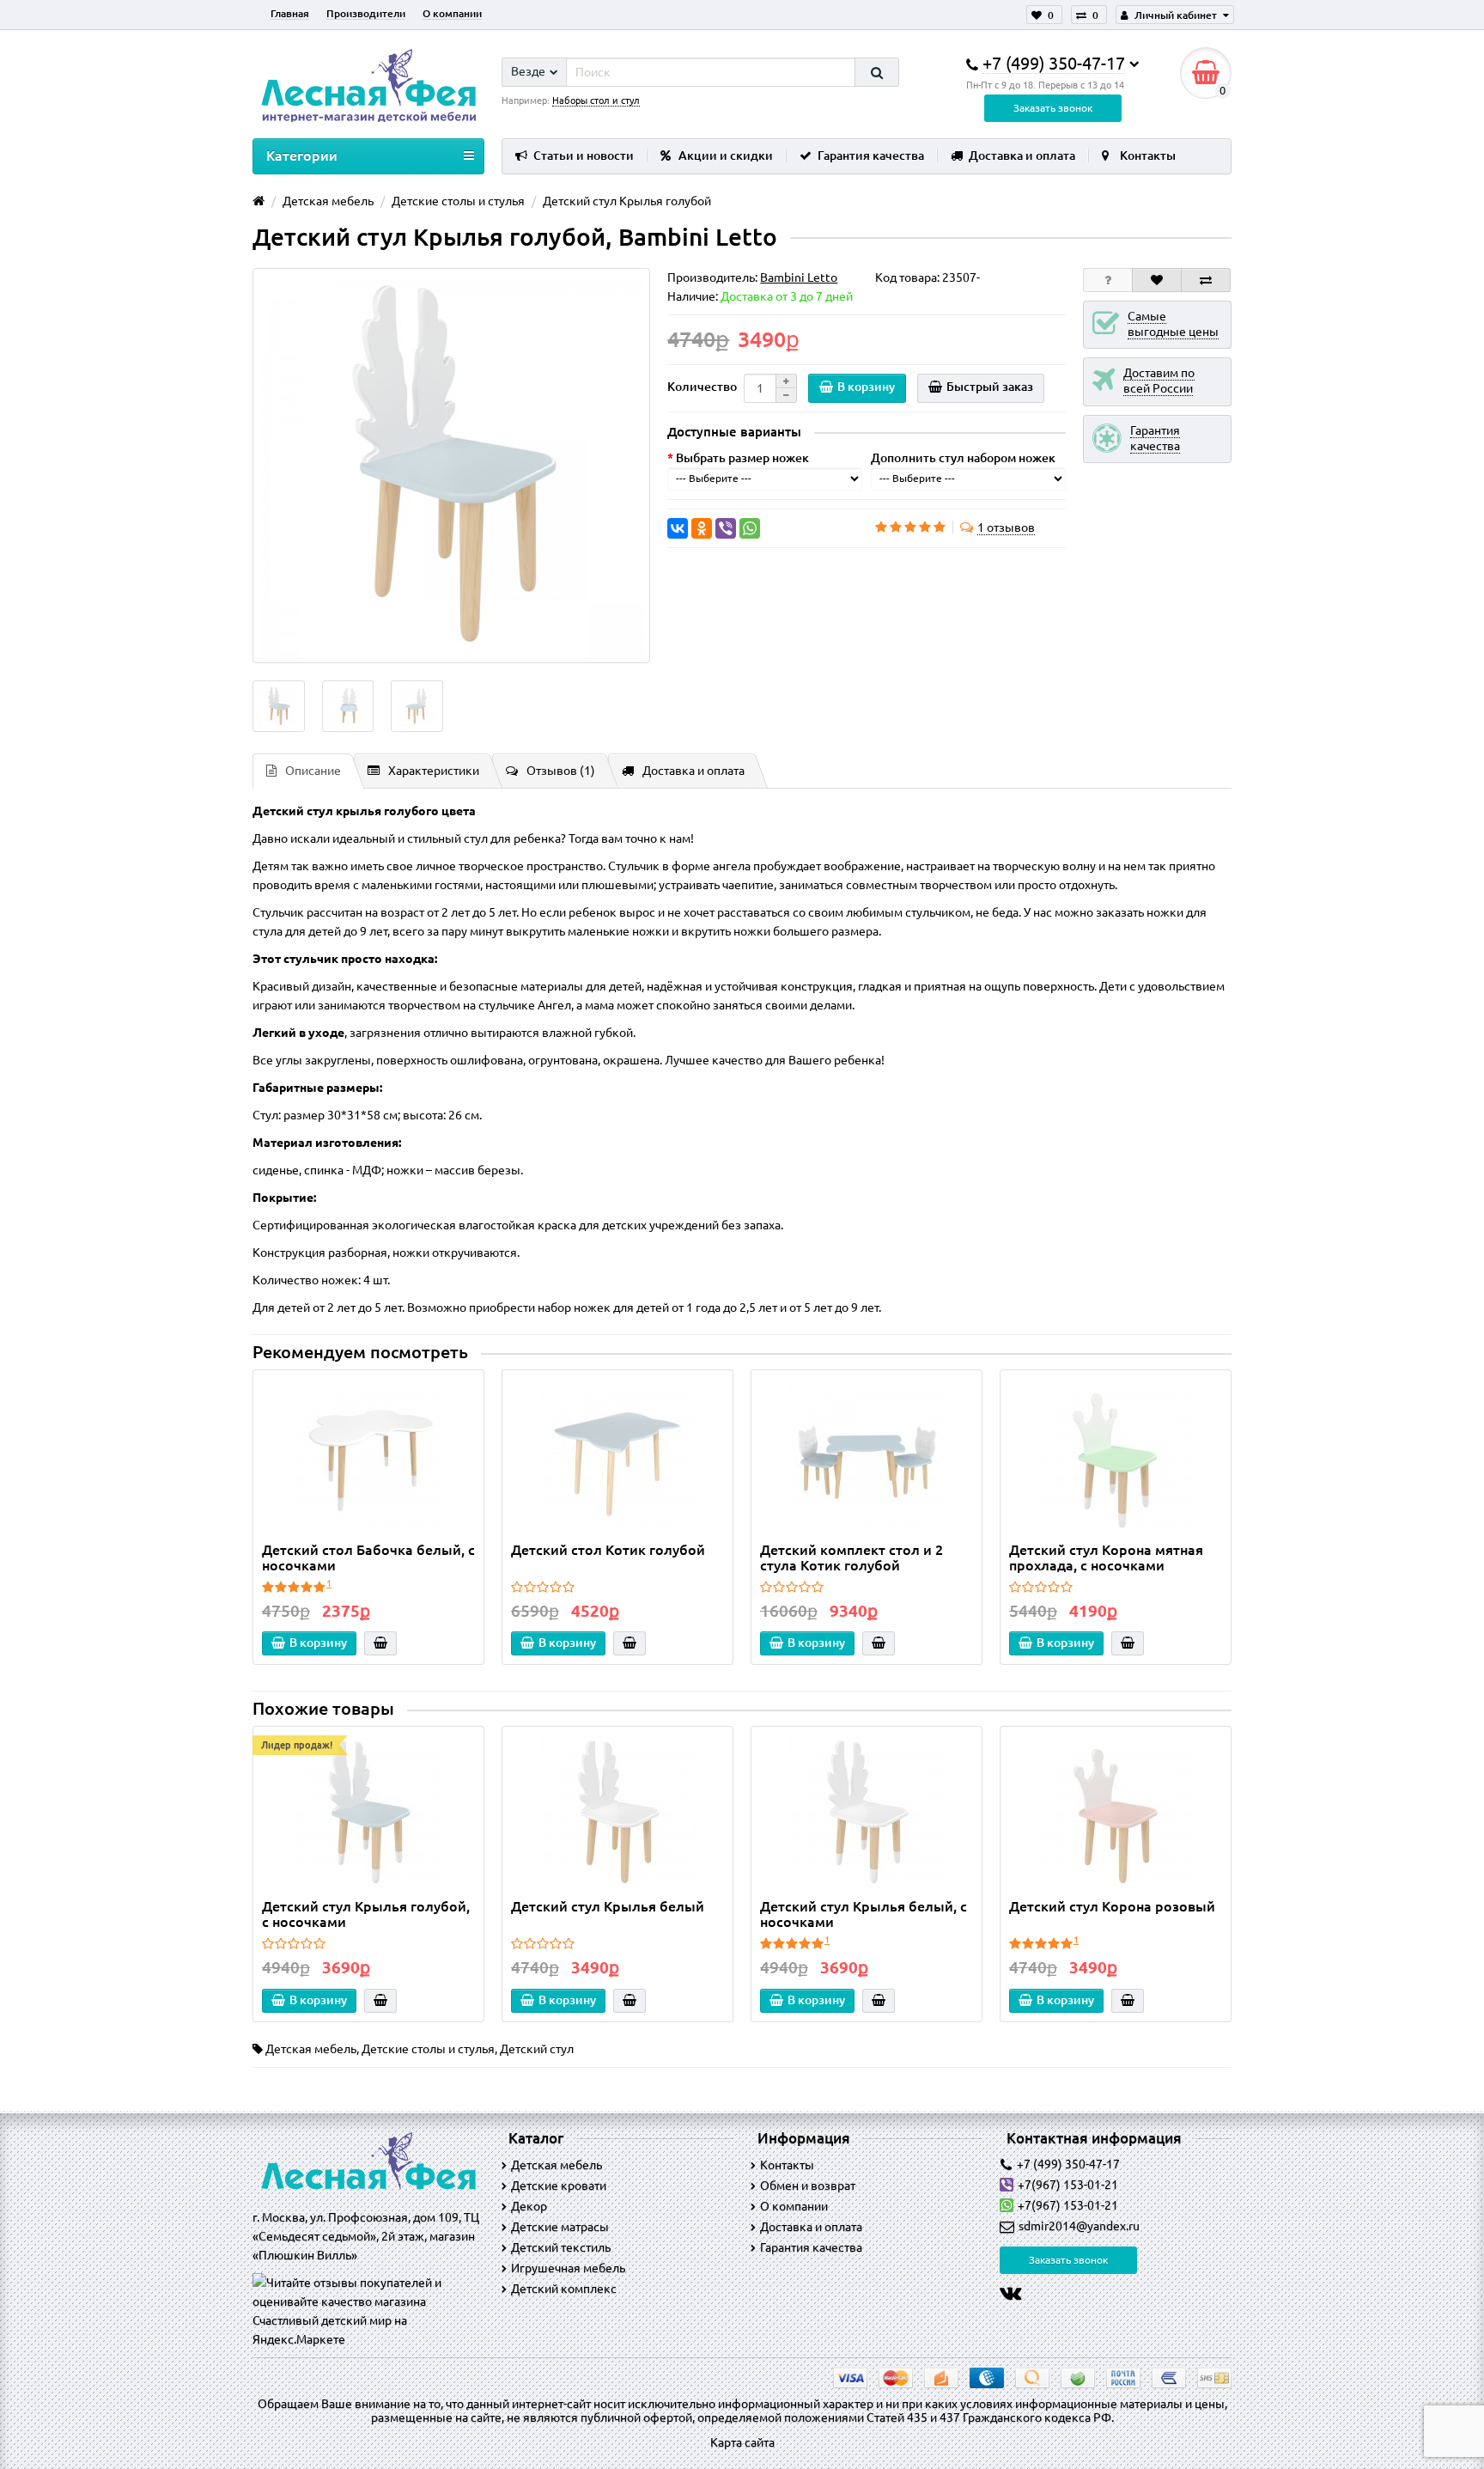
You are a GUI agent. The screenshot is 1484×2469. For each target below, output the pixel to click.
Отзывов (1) (561, 771)
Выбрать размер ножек (742, 458)
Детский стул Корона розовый (1112, 1906)
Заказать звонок (1053, 108)
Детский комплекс (564, 2289)
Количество (702, 387)
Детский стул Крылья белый (608, 1906)
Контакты (1148, 155)
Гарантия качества (871, 155)
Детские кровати (559, 2186)
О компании (452, 13)
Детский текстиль (561, 2247)
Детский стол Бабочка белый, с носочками (368, 1558)
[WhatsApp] (750, 528)
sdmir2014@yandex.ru (1079, 2226)
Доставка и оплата (1022, 155)
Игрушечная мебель (568, 2268)
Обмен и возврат (808, 2186)
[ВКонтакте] (678, 528)
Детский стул (537, 2049)
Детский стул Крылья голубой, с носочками (366, 1914)
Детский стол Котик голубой (608, 1550)
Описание (313, 771)
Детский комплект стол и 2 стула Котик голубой (851, 1558)
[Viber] (726, 528)
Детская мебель (311, 2049)
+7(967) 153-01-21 (1068, 2185)
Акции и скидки (726, 155)
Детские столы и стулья (428, 2049)
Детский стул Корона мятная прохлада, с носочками (1106, 1558)
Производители (366, 13)
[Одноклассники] (702, 528)
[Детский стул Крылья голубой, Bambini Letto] (451, 466)
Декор (529, 2206)
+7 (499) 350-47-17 (1068, 2164)
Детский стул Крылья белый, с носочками (864, 1914)
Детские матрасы (560, 2227)
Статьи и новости (584, 155)
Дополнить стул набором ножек (963, 458)
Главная (290, 13)
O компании (794, 2206)
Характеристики (434, 771)
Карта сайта (742, 2442)
